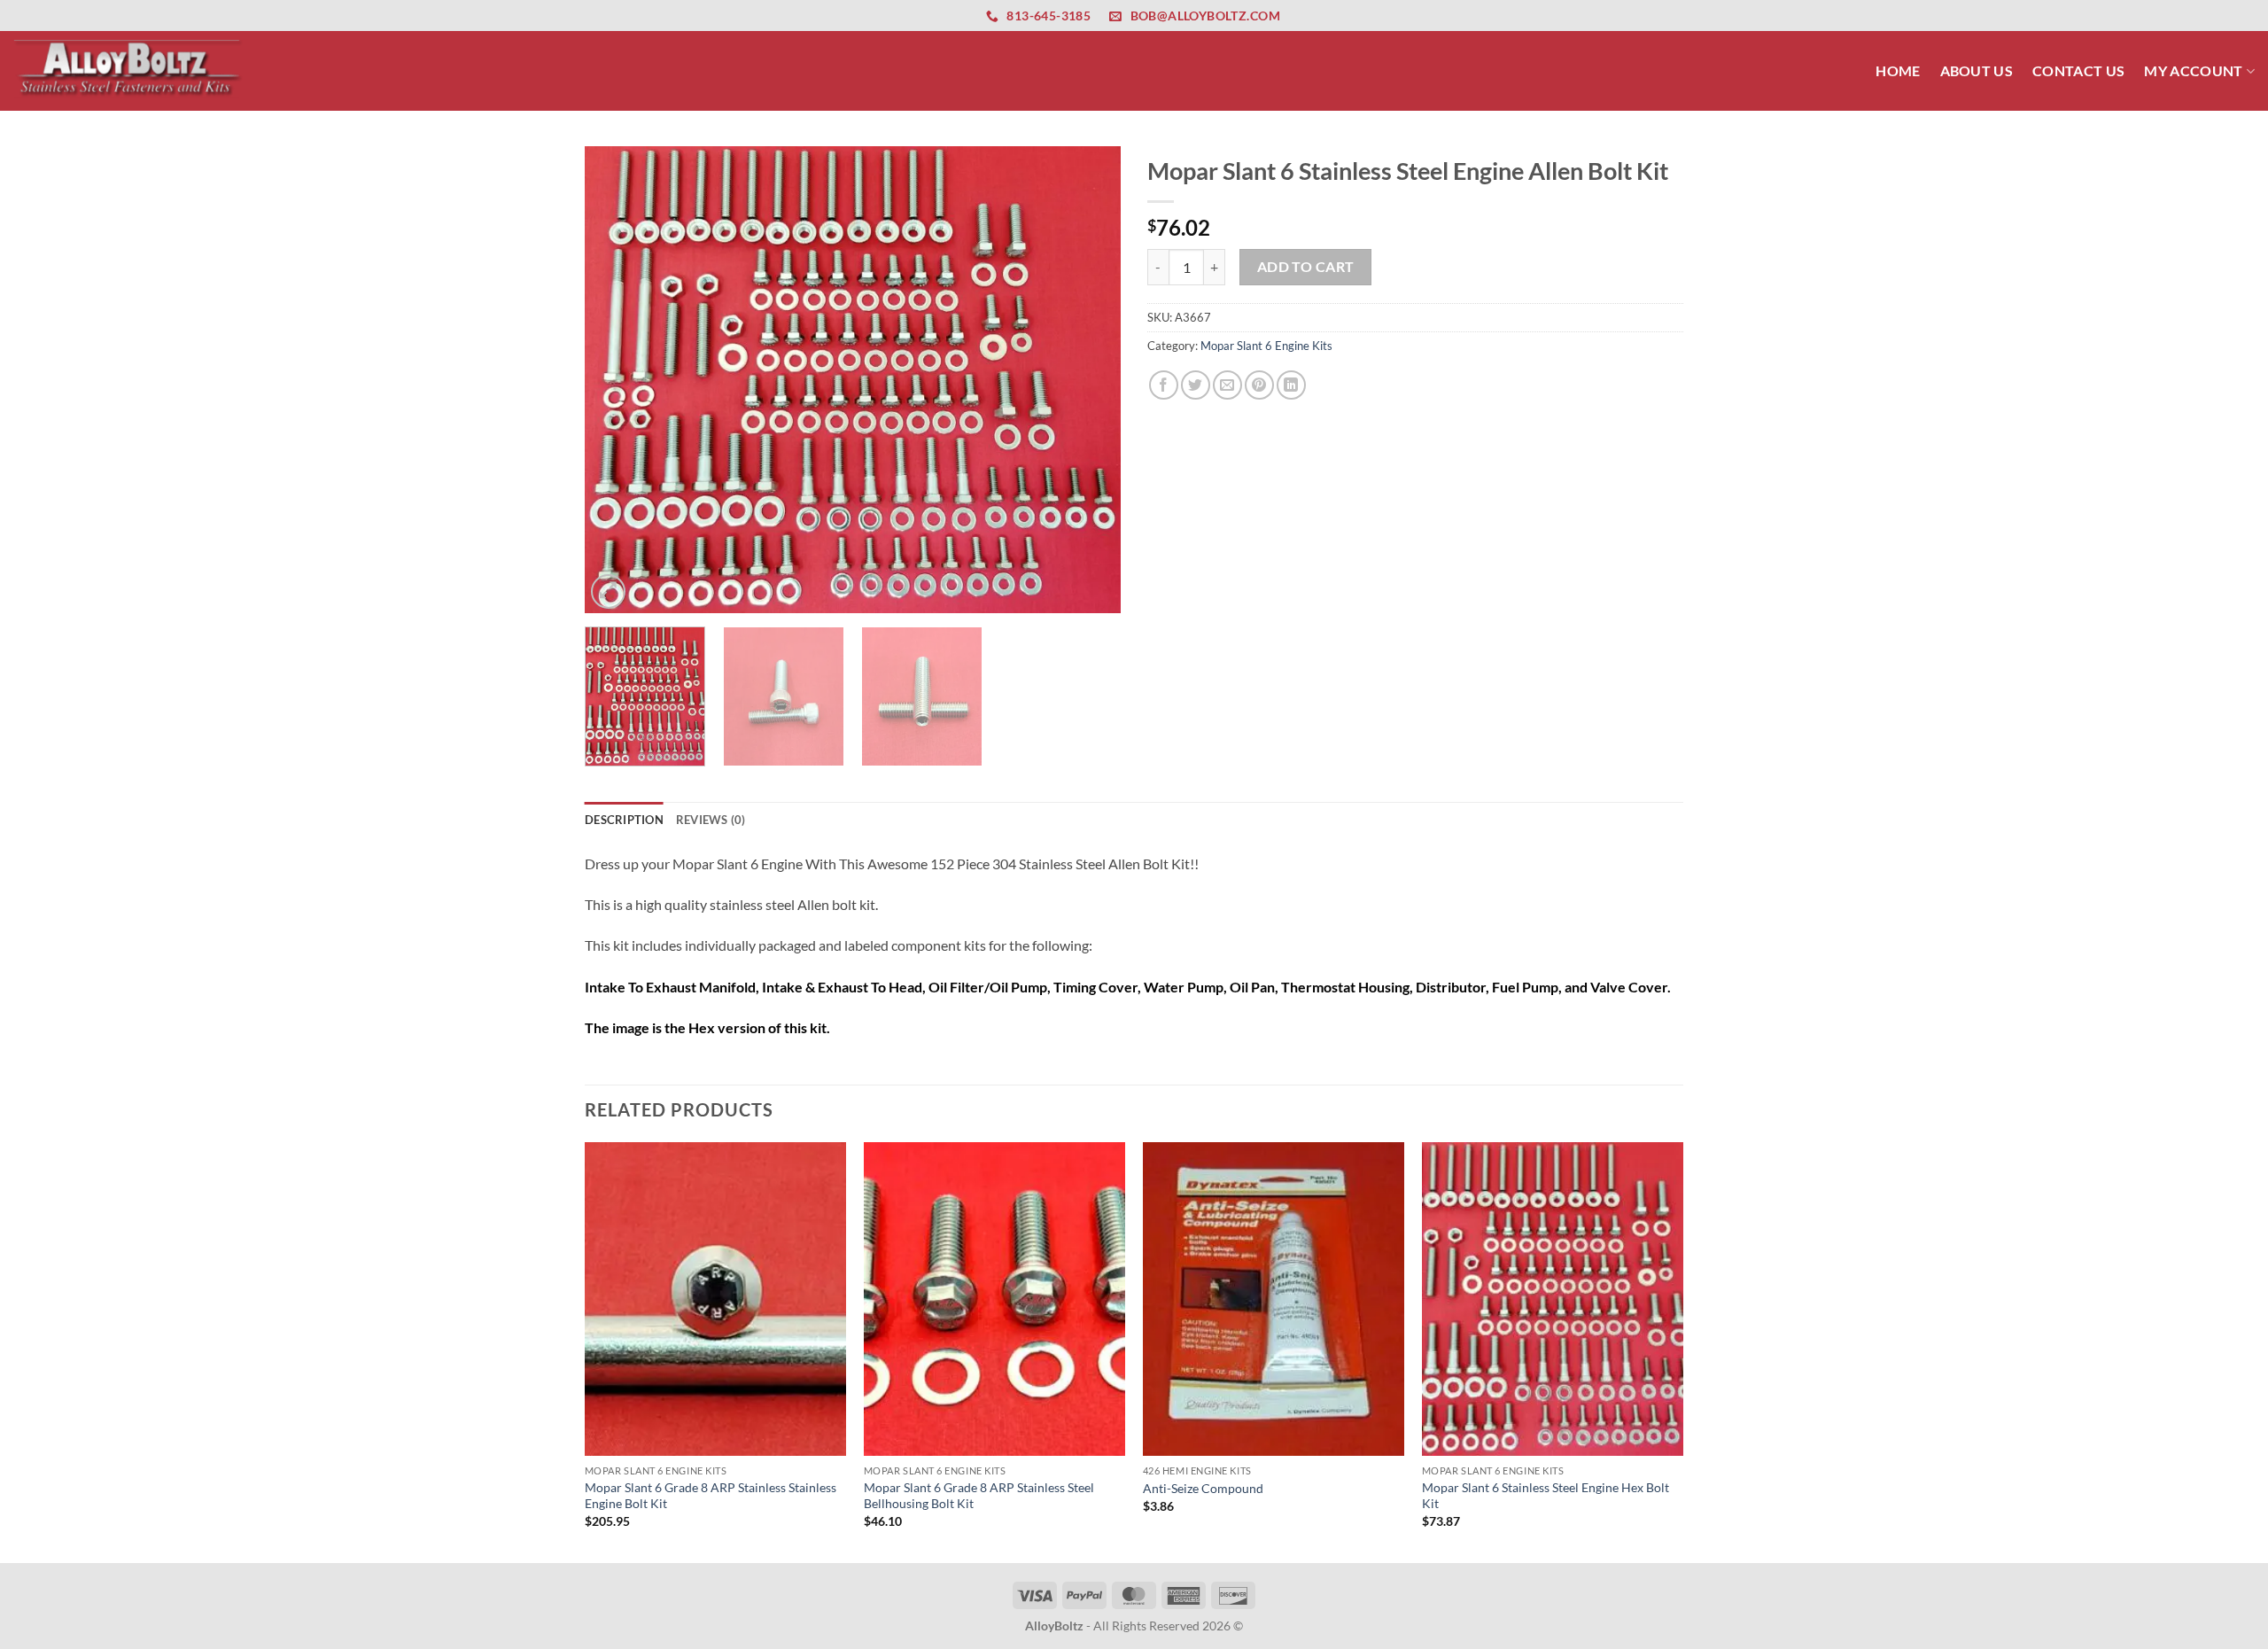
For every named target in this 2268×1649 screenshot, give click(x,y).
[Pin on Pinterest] (1259, 385)
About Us (1977, 70)
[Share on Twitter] (1196, 385)
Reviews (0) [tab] (711, 820)
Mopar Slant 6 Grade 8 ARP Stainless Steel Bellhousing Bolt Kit (979, 1496)
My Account (2193, 70)
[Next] (1088, 380)
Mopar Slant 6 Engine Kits (1266, 346)
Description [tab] (624, 820)
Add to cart (1306, 267)
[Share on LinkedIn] (1291, 385)
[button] (608, 591)
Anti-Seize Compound (1203, 1488)
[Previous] (617, 380)
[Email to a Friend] (1227, 385)
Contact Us (2078, 70)
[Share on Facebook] (1164, 385)
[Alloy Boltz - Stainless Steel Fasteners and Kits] (128, 70)
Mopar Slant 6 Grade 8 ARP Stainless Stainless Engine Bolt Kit (711, 1496)
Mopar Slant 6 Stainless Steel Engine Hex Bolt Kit (1546, 1496)
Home (1898, 70)
